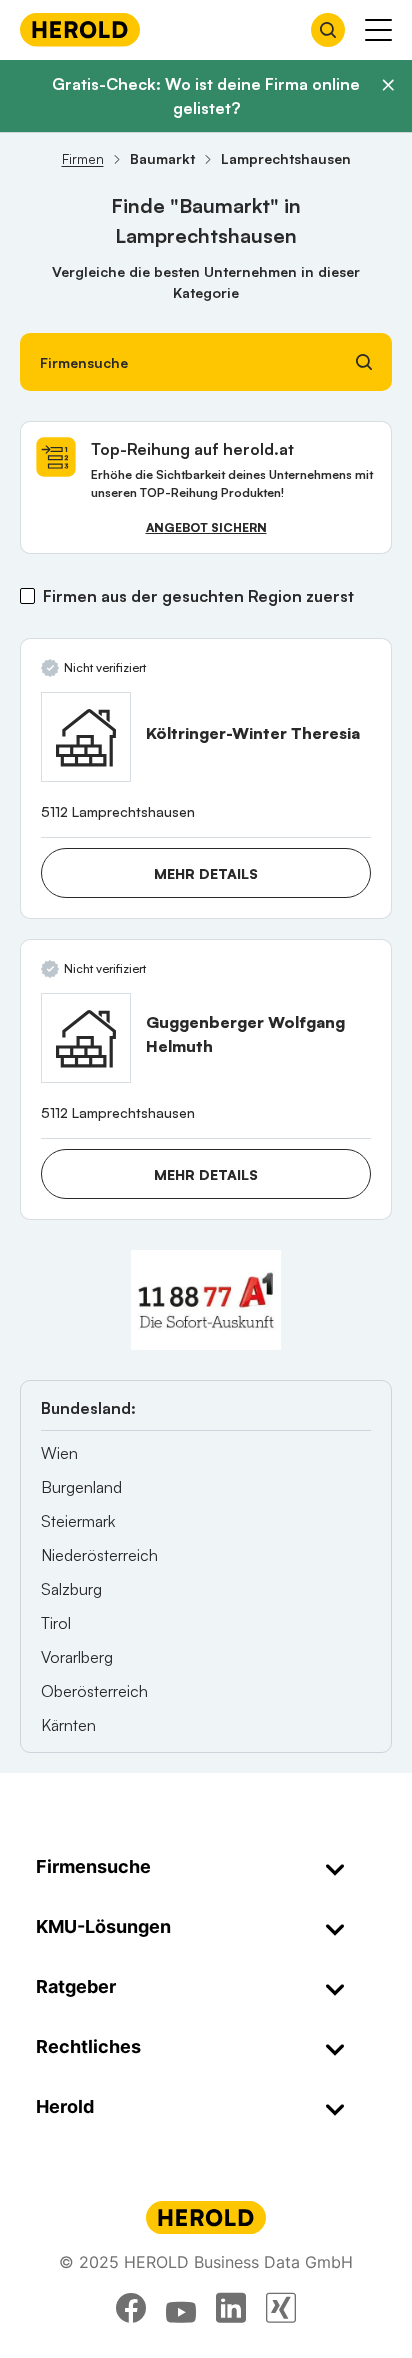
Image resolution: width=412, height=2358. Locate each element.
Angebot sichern (206, 527)
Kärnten (68, 1725)
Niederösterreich (99, 1555)
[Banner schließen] (388, 85)
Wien (59, 1453)
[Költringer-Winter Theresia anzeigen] (86, 737)
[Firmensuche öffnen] (328, 30)
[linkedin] (231, 2308)
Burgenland (81, 1487)
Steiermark (78, 1521)
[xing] (281, 2308)
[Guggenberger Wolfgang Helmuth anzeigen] (86, 1038)
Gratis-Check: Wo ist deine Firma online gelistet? (206, 96)
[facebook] (131, 2308)
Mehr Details (206, 873)
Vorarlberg (77, 1657)
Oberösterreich (94, 1691)
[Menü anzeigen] (378, 30)
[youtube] (181, 2308)
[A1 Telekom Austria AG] (206, 1300)
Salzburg (71, 1589)
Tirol (56, 1623)
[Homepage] (80, 29)
